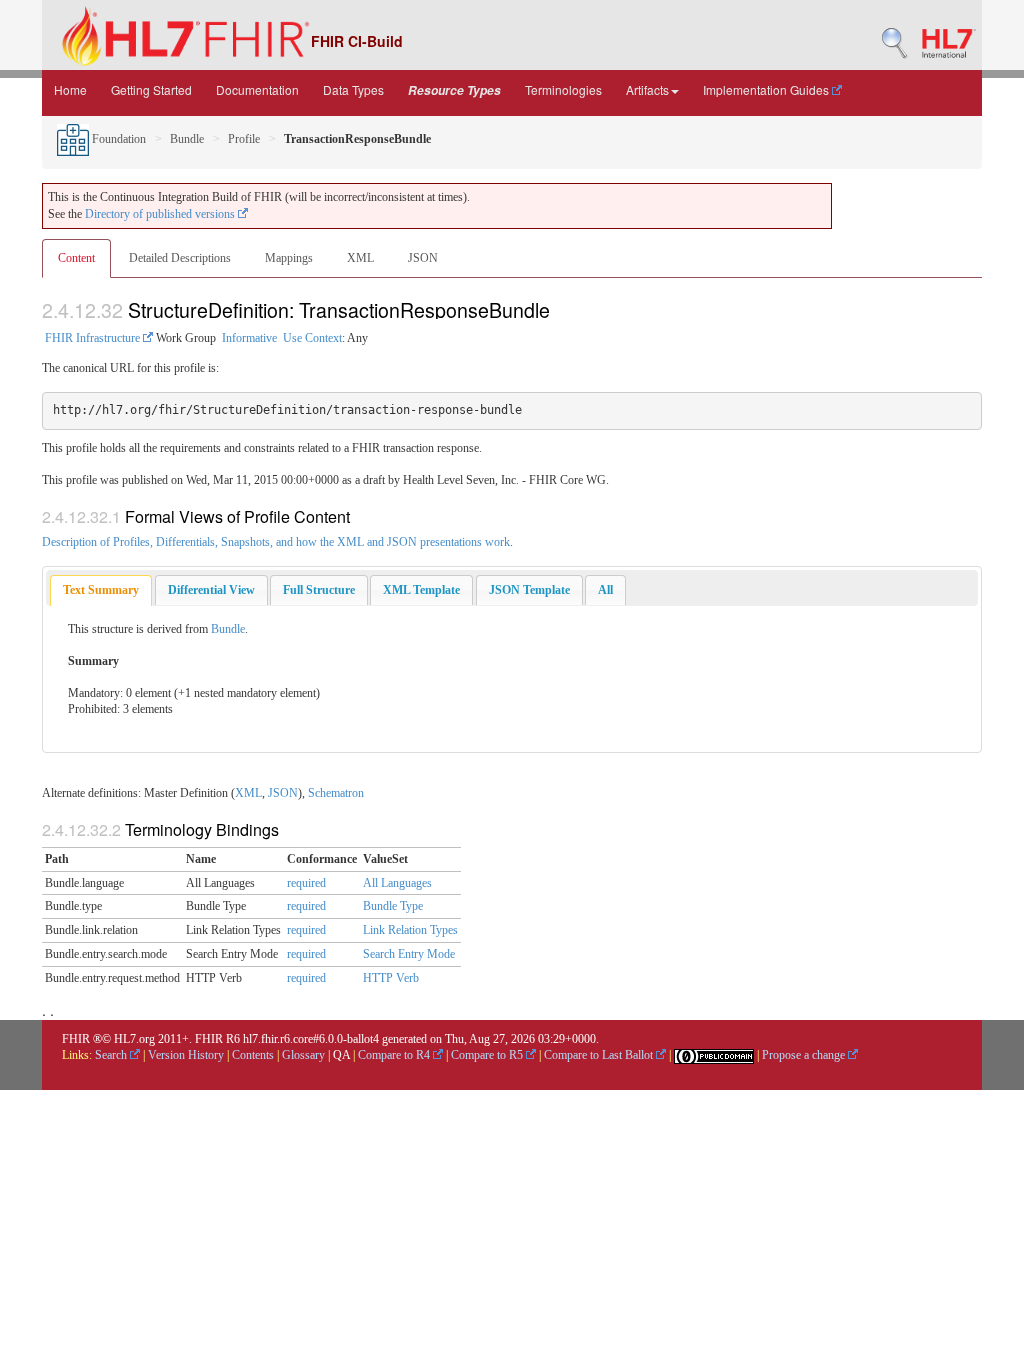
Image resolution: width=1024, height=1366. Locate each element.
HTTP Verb (391, 978)
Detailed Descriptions (180, 258)
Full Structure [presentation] (319, 590)
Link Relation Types (410, 930)
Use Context (312, 338)
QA (341, 1055)
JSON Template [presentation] (529, 590)
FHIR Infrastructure (94, 338)
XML (360, 258)
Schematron (336, 793)
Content (76, 258)
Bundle (187, 139)
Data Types (353, 89)
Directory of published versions (161, 214)
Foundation (117, 139)
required (306, 883)
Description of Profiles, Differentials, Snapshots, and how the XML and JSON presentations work (276, 542)
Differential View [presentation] (211, 590)
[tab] (101, 590)
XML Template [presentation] (421, 590)
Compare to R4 (395, 1055)
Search (112, 1055)
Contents (253, 1055)
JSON (423, 258)
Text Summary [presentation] (101, 590)
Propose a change (805, 1055)
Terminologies (563, 89)
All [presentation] (605, 590)
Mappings (289, 258)
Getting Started (151, 89)
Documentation (257, 89)
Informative (249, 338)
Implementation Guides (767, 89)
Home (70, 89)
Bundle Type (393, 906)
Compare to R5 (488, 1055)
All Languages (397, 883)
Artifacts (647, 89)
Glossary (303, 1055)
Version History (186, 1055)
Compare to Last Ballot (600, 1055)
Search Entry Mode (409, 954)
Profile (244, 139)
